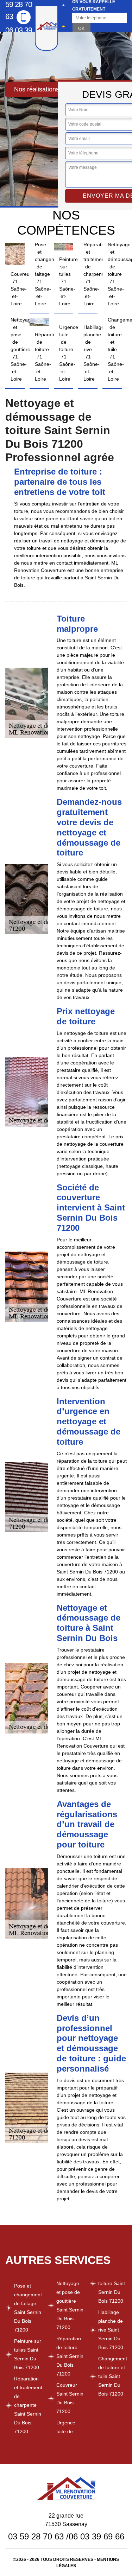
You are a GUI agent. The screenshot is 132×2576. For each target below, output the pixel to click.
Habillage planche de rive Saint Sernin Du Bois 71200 (111, 2330)
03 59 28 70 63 (36, 2536)
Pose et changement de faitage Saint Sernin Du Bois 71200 (28, 2308)
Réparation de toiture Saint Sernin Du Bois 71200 (70, 2356)
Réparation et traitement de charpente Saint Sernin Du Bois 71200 (28, 2405)
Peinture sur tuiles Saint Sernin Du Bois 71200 (28, 2354)
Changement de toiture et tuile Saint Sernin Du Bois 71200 (112, 2376)
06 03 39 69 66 (19, 36)
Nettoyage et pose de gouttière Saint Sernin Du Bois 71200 (70, 2305)
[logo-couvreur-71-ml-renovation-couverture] (46, 28)
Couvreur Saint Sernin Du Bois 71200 (70, 2398)
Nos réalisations (37, 89)
